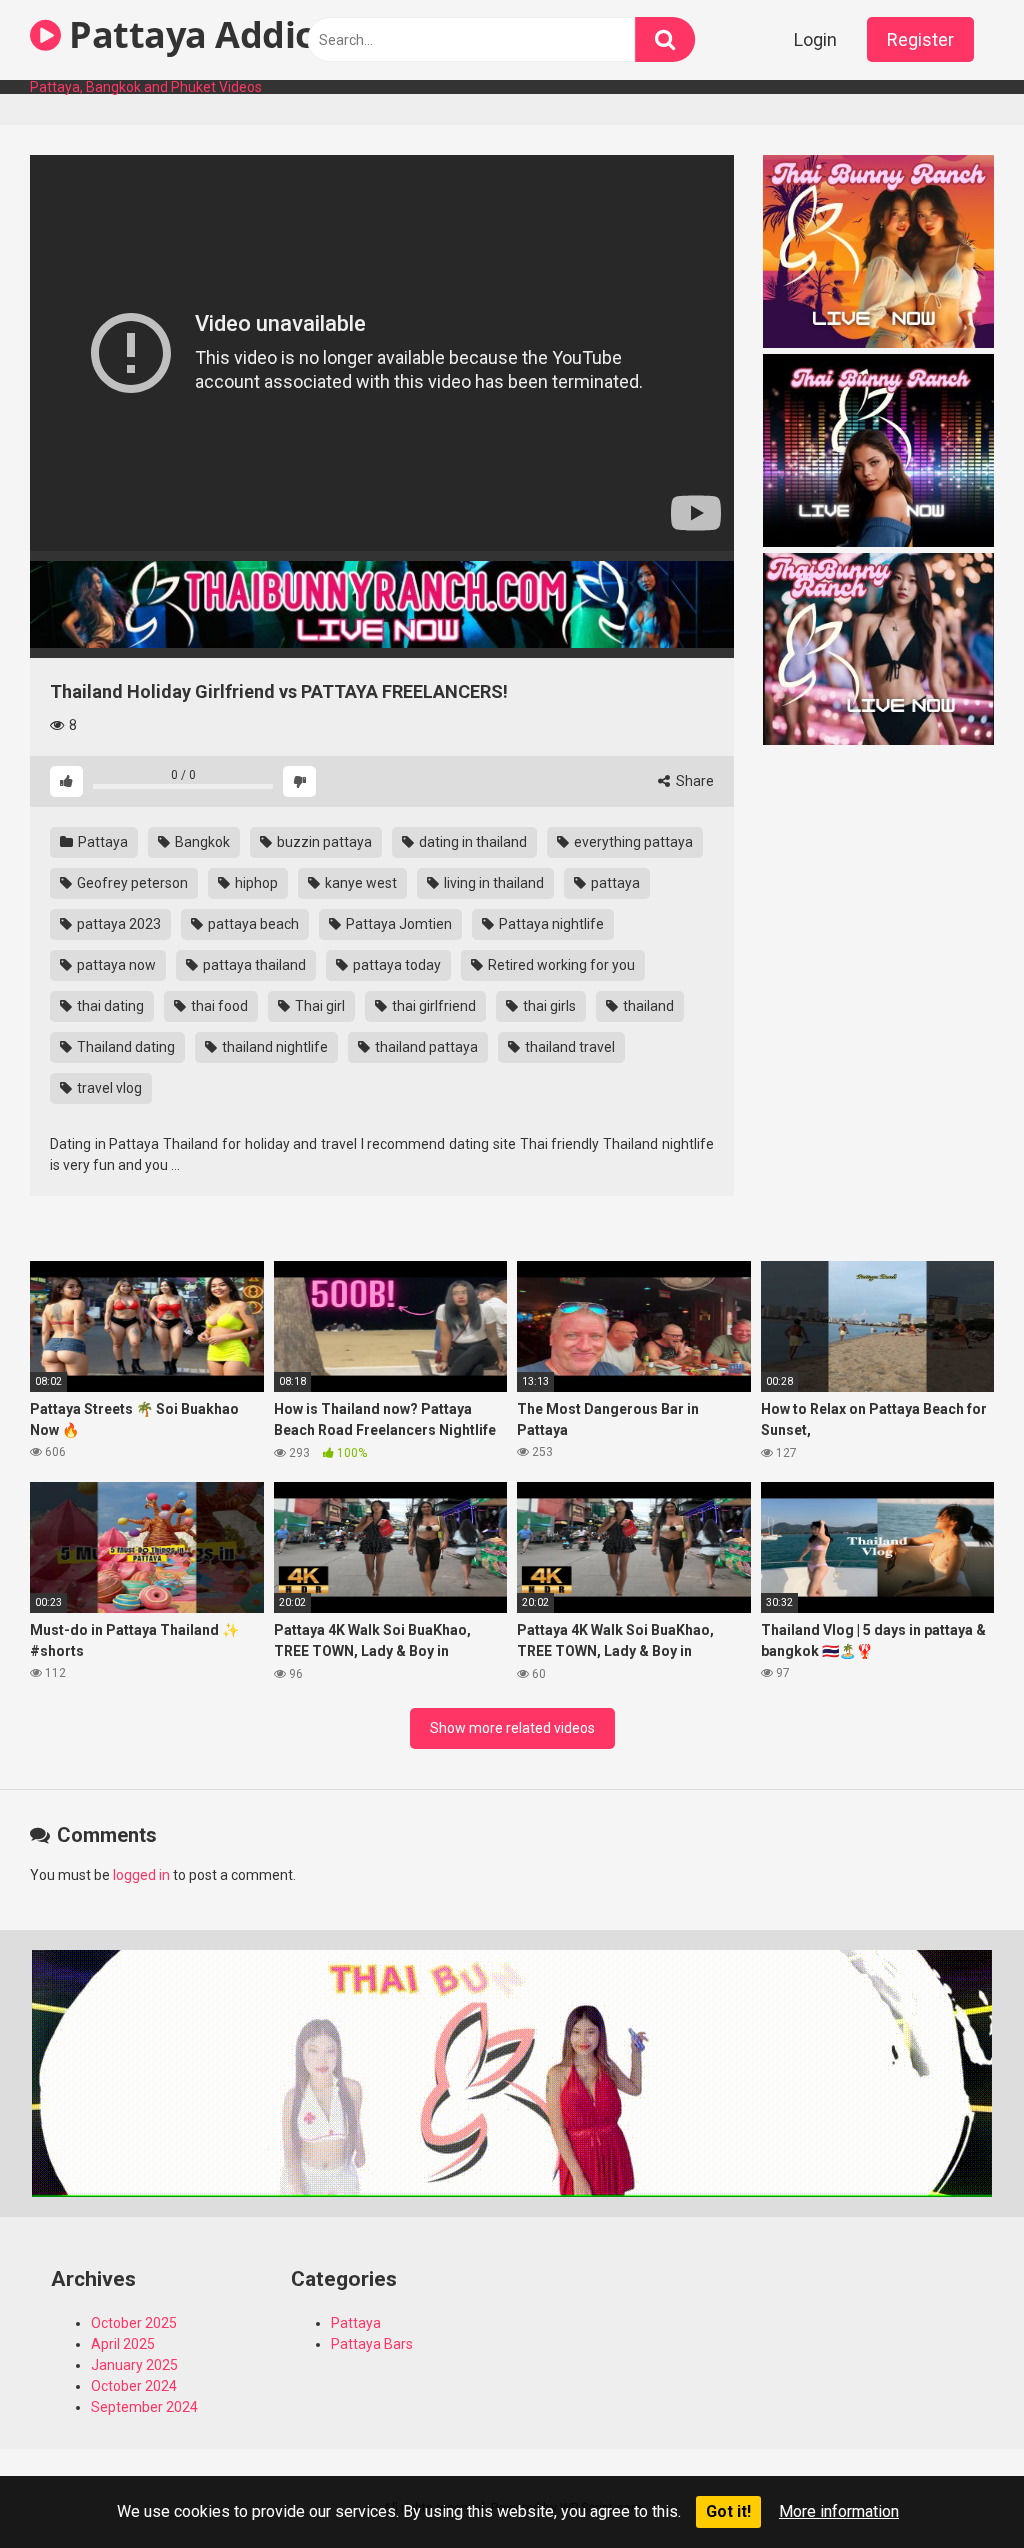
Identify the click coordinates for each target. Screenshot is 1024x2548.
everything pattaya (632, 842)
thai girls (548, 1006)
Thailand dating (124, 1047)
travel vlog (108, 1088)
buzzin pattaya (323, 842)
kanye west (359, 883)
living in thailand (492, 883)
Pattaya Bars (372, 2344)
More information (839, 2511)
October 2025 (134, 2323)
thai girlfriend (432, 1006)
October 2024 (134, 2386)
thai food (218, 1006)
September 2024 (144, 2407)
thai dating (109, 1006)
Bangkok (201, 842)
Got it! (728, 2511)
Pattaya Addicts (204, 34)
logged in (141, 1875)
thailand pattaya (425, 1047)
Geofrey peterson (131, 883)
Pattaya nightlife (550, 924)
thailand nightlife (273, 1047)
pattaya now (115, 965)
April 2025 (123, 2344)
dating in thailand (471, 842)
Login (815, 39)
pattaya (614, 883)
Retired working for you (560, 965)
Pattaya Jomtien (397, 924)
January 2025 (134, 2365)
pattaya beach (252, 924)
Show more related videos (512, 1728)
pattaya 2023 (117, 924)
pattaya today (395, 965)
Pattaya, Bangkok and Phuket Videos (146, 87)
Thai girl (318, 1006)
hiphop (255, 883)
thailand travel (568, 1047)
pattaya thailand (253, 965)
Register (920, 39)
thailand (647, 1006)
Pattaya (101, 842)
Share (693, 781)
